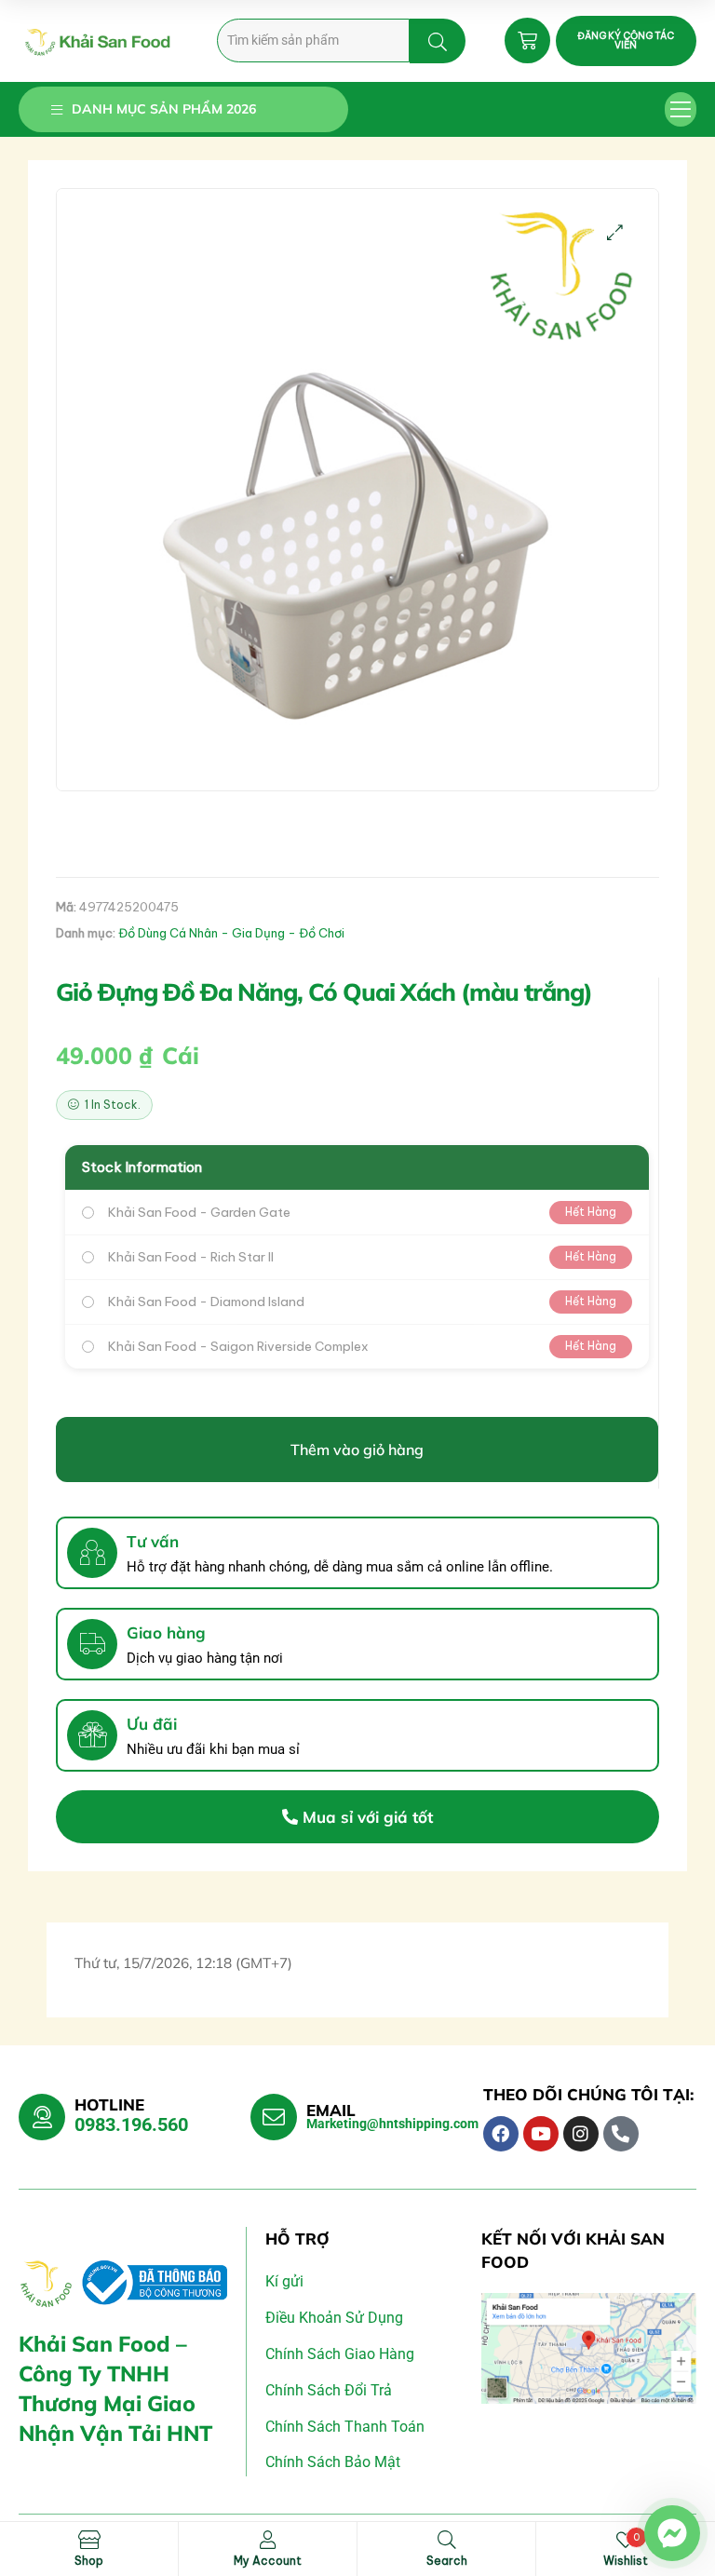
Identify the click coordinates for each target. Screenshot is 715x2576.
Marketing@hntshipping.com (392, 2124)
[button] (681, 110)
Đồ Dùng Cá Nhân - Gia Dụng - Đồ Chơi (231, 933)
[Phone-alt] (621, 2134)
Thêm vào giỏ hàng (357, 1450)
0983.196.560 (131, 2124)
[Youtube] (541, 2134)
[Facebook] (501, 2134)
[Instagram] (581, 2134)
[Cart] (527, 40)
